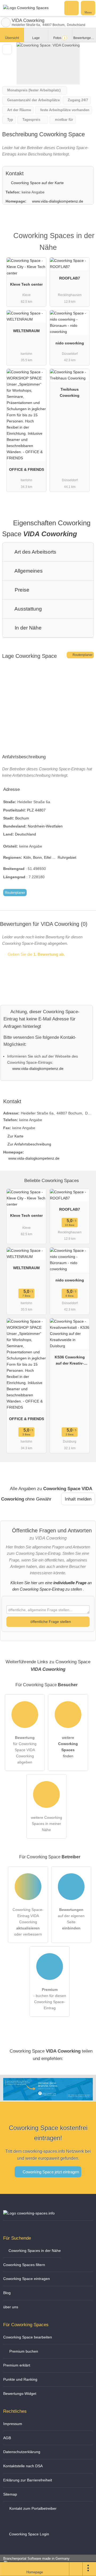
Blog (7, 2293)
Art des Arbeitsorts (35, 552)
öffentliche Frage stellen (50, 1622)
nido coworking (70, 343)
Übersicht (12, 38)
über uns (11, 2307)
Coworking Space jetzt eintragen (50, 2172)
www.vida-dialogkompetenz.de (58, 201)
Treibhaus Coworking (70, 392)
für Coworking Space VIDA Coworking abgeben (25, 1750)
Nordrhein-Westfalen (45, 826)
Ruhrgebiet (67, 857)
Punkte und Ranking (20, 2379)
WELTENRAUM (26, 331)
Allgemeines (28, 571)
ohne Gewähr (38, 1499)
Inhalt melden (78, 1499)
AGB (7, 2438)
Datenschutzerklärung (22, 2452)
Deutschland (25, 834)
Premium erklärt (17, 2365)
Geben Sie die (36, 954)
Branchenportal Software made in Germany (35, 2561)
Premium (85, 240)
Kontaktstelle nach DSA (23, 2466)
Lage (36, 38)
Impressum (13, 2424)
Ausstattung (28, 609)
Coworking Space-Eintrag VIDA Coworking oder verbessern (28, 1922)
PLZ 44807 (36, 810)
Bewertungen (85, 38)
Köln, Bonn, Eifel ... (39, 857)
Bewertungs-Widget (20, 2394)
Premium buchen (23, 2351)
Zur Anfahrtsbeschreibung (29, 1144)
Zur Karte (15, 1136)
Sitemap (10, 2494)
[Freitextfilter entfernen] (72, 8)
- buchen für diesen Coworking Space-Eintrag (50, 1999)
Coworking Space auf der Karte (37, 183)
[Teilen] (76, 2569)
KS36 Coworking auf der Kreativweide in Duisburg (70, 1361)
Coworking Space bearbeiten (28, 2337)
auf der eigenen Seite (71, 1919)
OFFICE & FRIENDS (27, 469)
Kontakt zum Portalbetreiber (32, 2508)
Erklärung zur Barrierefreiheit (28, 2480)
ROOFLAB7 (70, 278)
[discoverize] (48, 2097)
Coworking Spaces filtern (24, 2265)
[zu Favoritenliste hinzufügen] (7, 49)
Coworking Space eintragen (27, 2279)
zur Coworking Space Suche (6, 22)
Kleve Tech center (26, 284)
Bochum (22, 818)
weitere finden (68, 1747)
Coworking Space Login (29, 2534)
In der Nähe (27, 628)
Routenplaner (82, 655)
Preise (21, 590)
